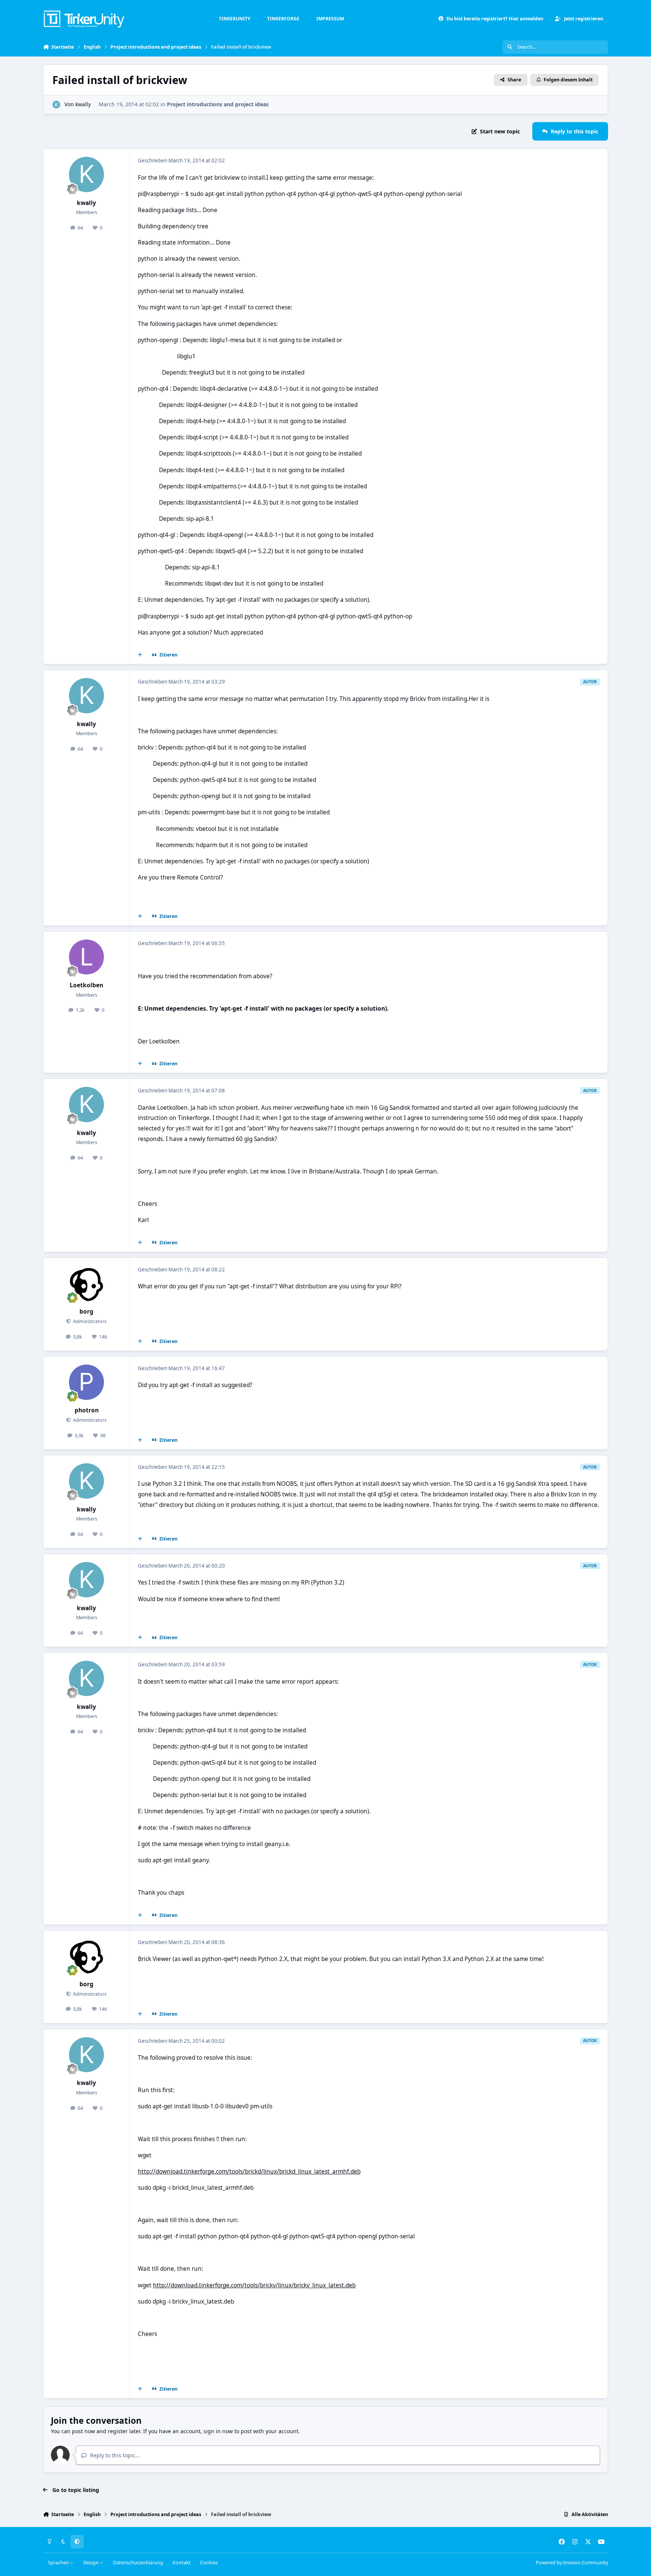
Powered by (572, 2563)
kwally (83, 104)
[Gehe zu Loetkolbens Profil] (87, 957)
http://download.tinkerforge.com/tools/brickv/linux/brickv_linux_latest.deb (254, 2285)
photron (87, 1410)
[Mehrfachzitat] (140, 655)
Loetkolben (86, 985)
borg (86, 1312)
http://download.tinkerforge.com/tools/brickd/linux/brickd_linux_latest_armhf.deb (249, 2171)
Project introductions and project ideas (218, 104)
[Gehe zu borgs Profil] (87, 1283)
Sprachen (59, 2563)
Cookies (209, 2563)
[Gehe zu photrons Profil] (87, 1382)
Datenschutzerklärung (138, 2563)
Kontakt (182, 2563)
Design (92, 2563)
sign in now (218, 2431)
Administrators (89, 1321)
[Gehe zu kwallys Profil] (56, 105)
